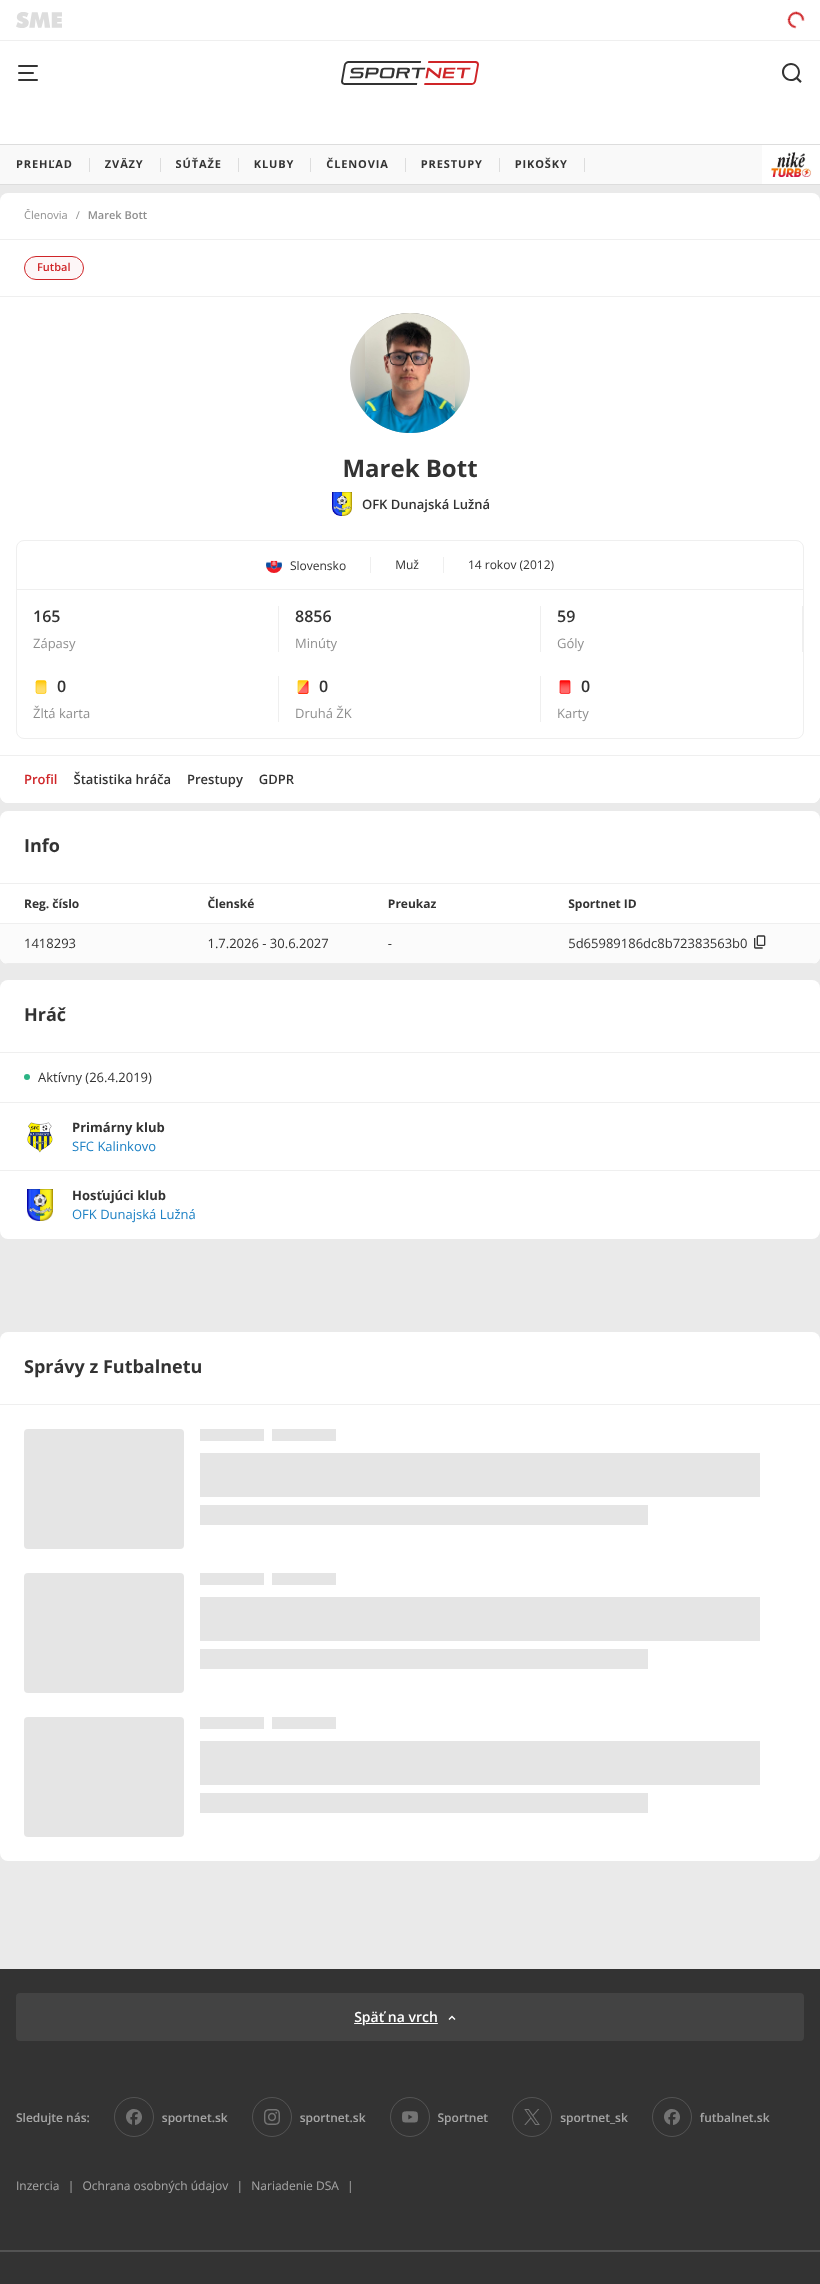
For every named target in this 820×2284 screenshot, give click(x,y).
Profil (41, 779)
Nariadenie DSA (295, 2185)
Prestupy (215, 779)
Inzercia (37, 2185)
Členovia (46, 216)
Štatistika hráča (122, 779)
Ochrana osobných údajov (155, 2185)
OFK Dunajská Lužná (426, 504)
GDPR (276, 779)
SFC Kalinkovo (114, 1146)
